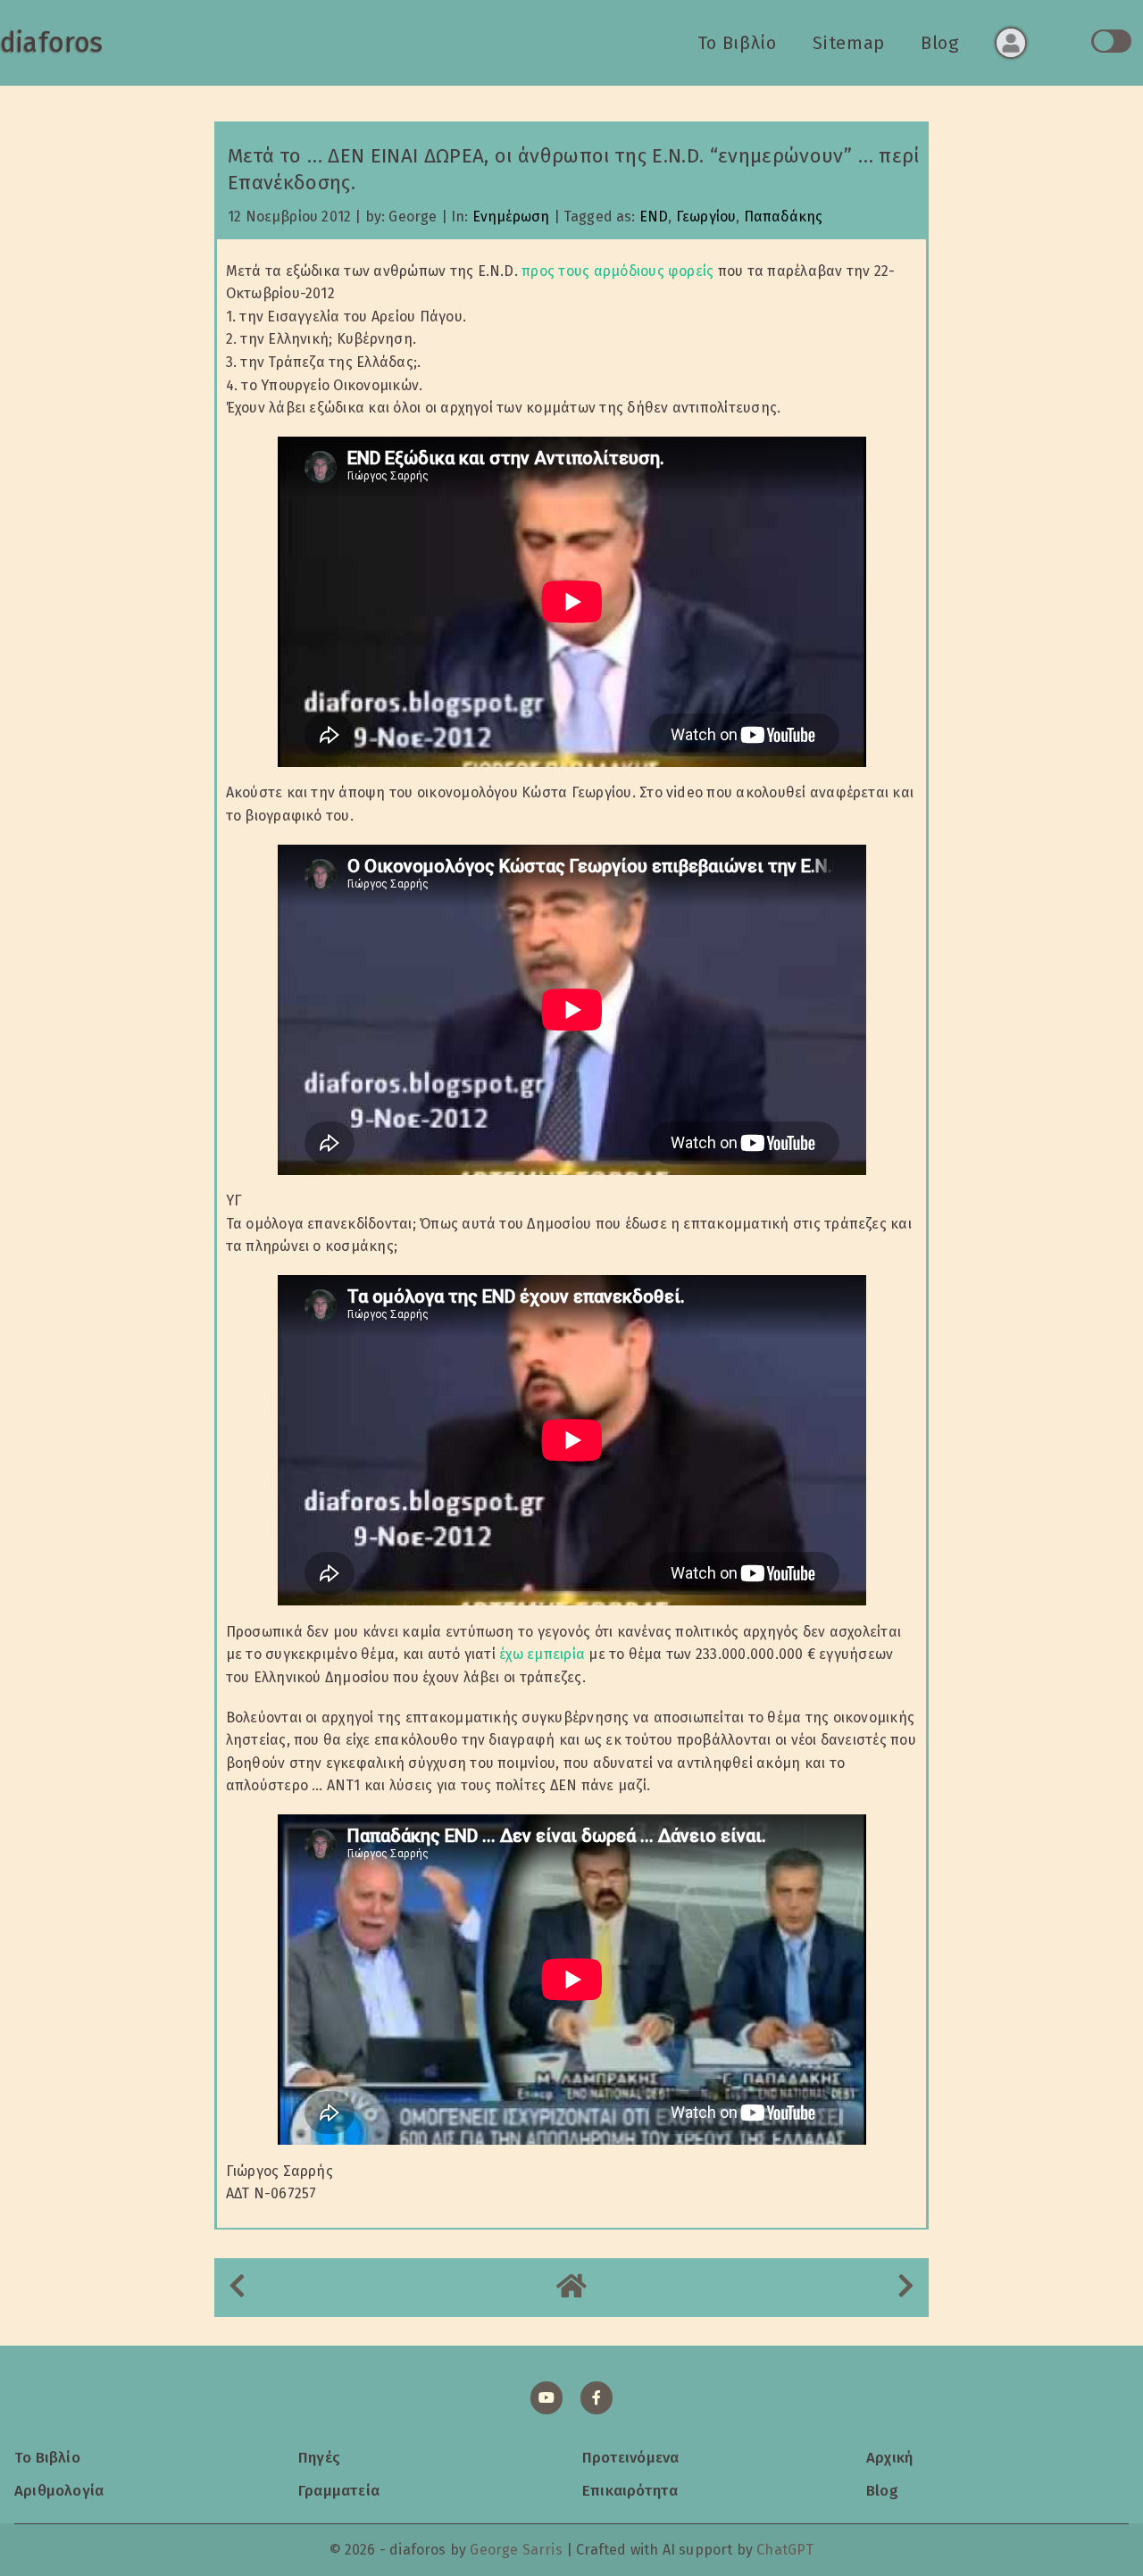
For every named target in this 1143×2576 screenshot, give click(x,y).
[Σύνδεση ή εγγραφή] (1011, 43)
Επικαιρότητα (630, 2490)
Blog (940, 43)
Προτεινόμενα (630, 2457)
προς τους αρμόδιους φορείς (617, 271)
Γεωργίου (706, 217)
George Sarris (516, 2550)
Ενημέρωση (511, 217)
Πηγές (319, 2457)
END (654, 217)
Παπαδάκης (784, 217)
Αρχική (889, 2457)
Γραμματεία (339, 2490)
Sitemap (849, 43)
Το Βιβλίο (737, 43)
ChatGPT (785, 2550)
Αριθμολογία (59, 2490)
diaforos (51, 43)
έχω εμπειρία (542, 1654)
